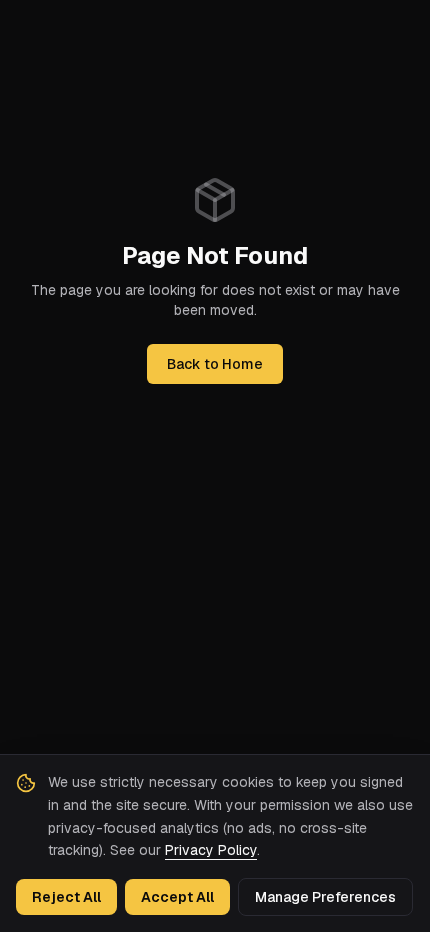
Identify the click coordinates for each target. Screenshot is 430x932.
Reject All (66, 897)
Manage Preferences (325, 897)
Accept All (177, 897)
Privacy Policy (211, 850)
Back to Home (215, 364)
